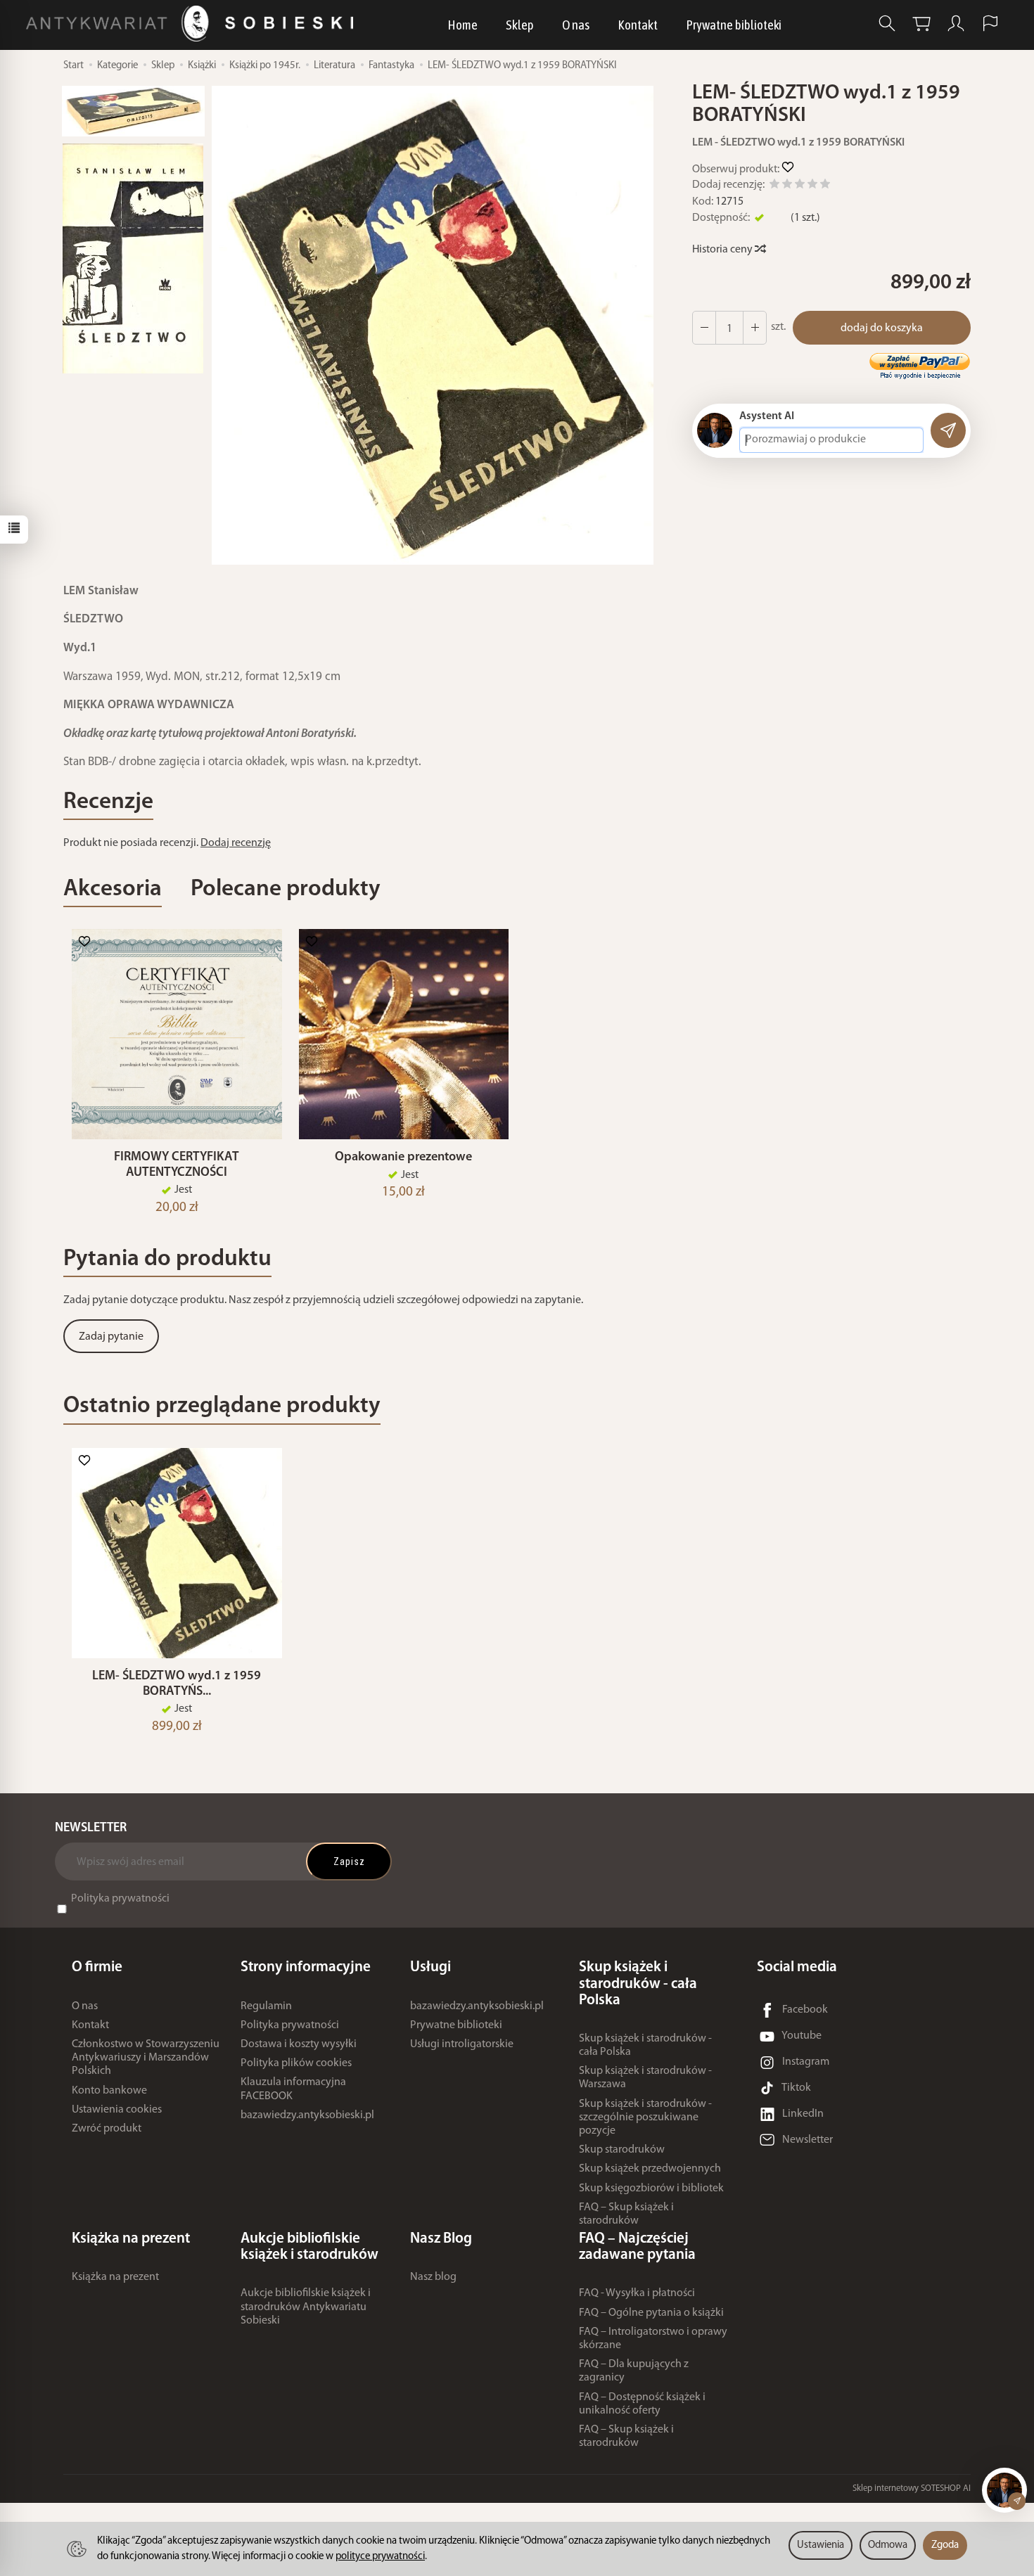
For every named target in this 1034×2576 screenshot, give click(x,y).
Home (462, 25)
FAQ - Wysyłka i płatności (637, 2293)
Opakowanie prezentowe (403, 1157)
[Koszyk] (921, 24)
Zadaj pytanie (111, 1337)
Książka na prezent (115, 2277)
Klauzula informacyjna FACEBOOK (293, 2089)
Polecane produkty (286, 889)
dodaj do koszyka (882, 328)
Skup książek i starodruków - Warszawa (645, 2078)
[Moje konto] (956, 24)
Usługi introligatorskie (462, 2044)
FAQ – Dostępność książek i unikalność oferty (642, 2404)
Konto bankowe (109, 2091)
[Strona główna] (193, 24)
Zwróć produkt (107, 2129)
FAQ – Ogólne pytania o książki (651, 2313)
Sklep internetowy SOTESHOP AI (912, 2488)
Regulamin (266, 2006)
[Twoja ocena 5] (825, 186)
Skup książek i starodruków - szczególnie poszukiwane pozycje (645, 2117)
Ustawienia (821, 2545)
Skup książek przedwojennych (650, 2169)
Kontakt (638, 25)
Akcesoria (113, 889)
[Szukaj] (887, 24)
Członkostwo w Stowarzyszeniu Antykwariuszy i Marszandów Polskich (146, 2058)
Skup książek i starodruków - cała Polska (645, 2045)
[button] (433, 325)
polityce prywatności (380, 2557)
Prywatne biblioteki (734, 25)
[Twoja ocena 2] (787, 186)
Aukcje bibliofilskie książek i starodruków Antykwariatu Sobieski (306, 2307)
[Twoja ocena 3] (800, 186)
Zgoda (945, 2545)
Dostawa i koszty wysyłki (299, 2044)
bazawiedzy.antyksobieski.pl (307, 2115)
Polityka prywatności (120, 1899)
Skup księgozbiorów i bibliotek (651, 2189)
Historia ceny (723, 250)
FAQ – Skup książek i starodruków (626, 2214)
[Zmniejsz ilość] (755, 328)
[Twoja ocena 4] (812, 186)
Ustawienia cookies (117, 2110)
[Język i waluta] (990, 24)
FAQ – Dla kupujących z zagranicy (634, 2371)
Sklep (520, 25)
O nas (576, 25)
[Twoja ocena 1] (774, 186)
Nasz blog (433, 2277)
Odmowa (888, 2545)
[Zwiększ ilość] (704, 328)
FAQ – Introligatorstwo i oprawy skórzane (653, 2339)
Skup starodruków (622, 2150)
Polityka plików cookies (296, 2063)
